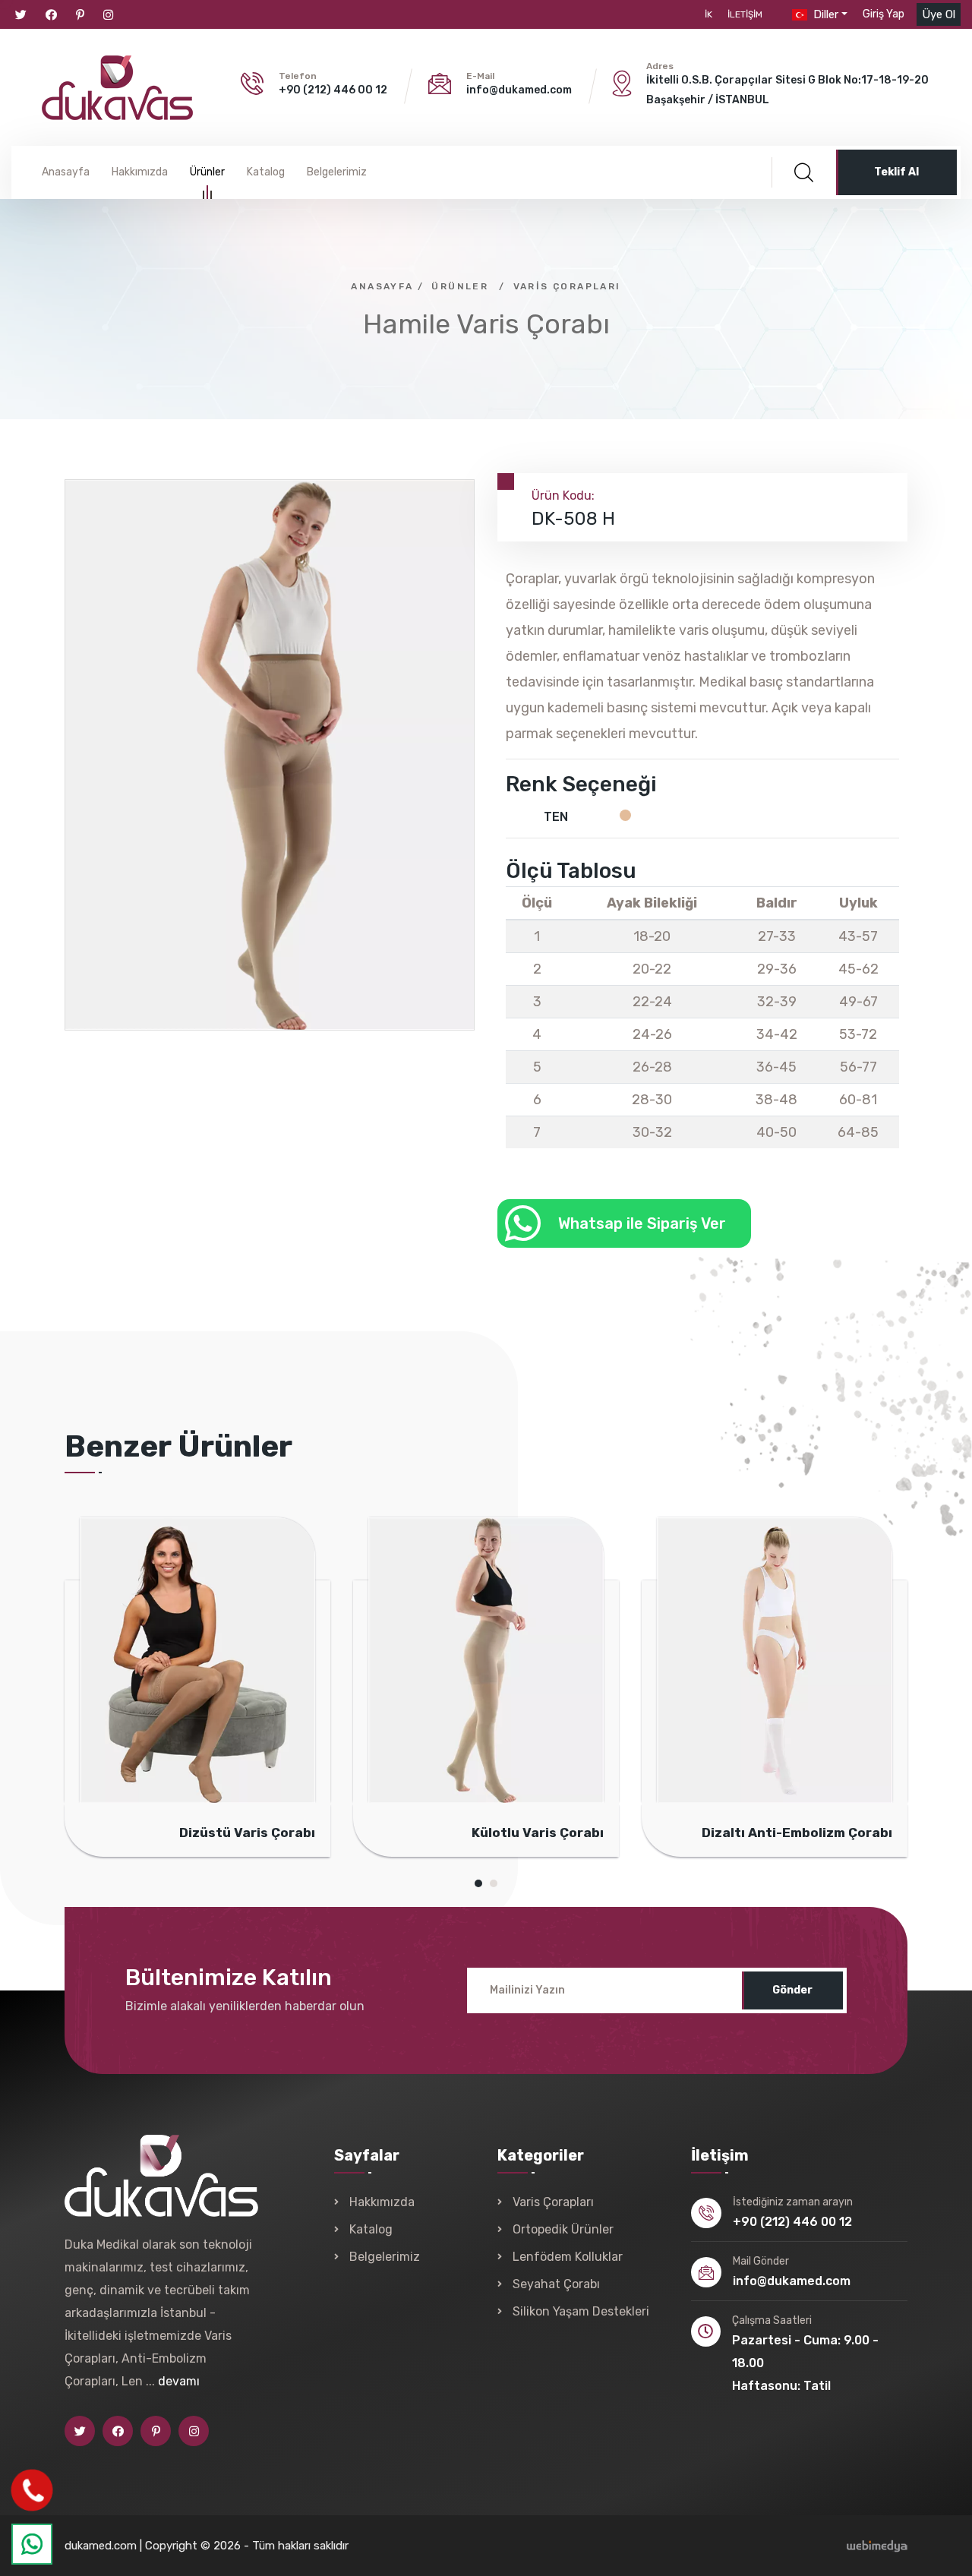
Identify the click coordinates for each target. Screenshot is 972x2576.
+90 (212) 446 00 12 (333, 90)
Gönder (792, 1990)
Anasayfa (66, 172)
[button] (884, 14)
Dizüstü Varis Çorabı (107, 1833)
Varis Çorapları (567, 286)
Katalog (266, 172)
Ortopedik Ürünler (563, 2229)
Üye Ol (939, 14)
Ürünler (207, 172)
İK (708, 14)
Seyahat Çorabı (556, 2284)
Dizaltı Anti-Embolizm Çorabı (657, 1833)
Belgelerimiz (337, 172)
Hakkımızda (140, 172)
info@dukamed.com (519, 90)
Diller (824, 14)
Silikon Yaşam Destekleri (581, 2311)
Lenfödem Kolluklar (568, 2257)
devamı (179, 2381)
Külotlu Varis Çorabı (398, 1833)
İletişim (745, 14)
